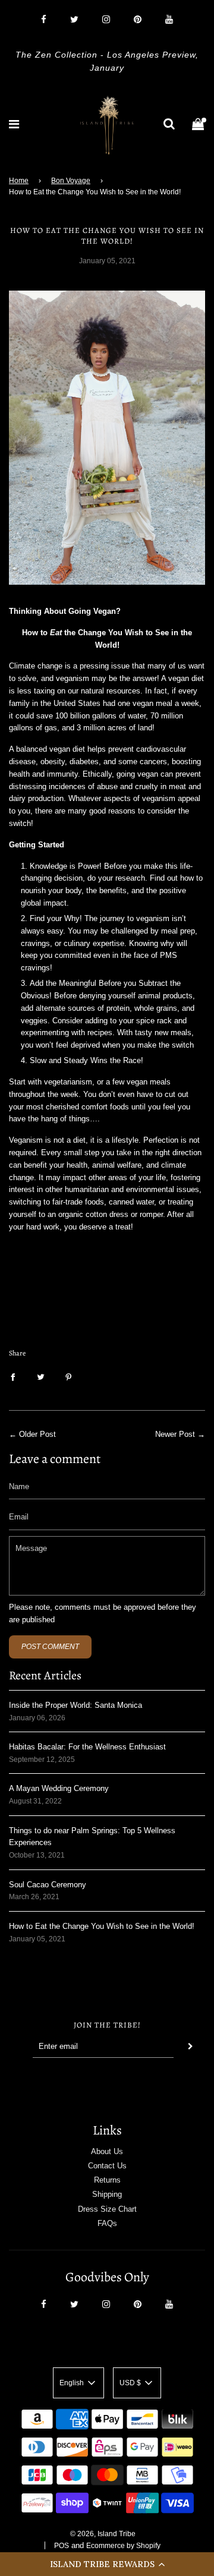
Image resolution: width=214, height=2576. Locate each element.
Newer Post (175, 1434)
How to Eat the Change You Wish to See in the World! (102, 1926)
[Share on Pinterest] (69, 1377)
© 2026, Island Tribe (103, 2534)
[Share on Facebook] (13, 1377)
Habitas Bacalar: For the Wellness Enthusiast (87, 1747)
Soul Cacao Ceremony (48, 1885)
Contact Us (107, 2166)
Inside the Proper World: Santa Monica (75, 1705)
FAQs (107, 2223)
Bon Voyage (71, 181)
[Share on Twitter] (41, 1377)
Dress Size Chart (107, 2209)
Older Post (37, 1434)
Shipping (107, 2194)
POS (62, 2546)
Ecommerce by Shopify (123, 2546)
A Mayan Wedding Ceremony (59, 1788)
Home (19, 181)
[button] (107, 2564)
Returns (107, 2180)
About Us (107, 2151)
